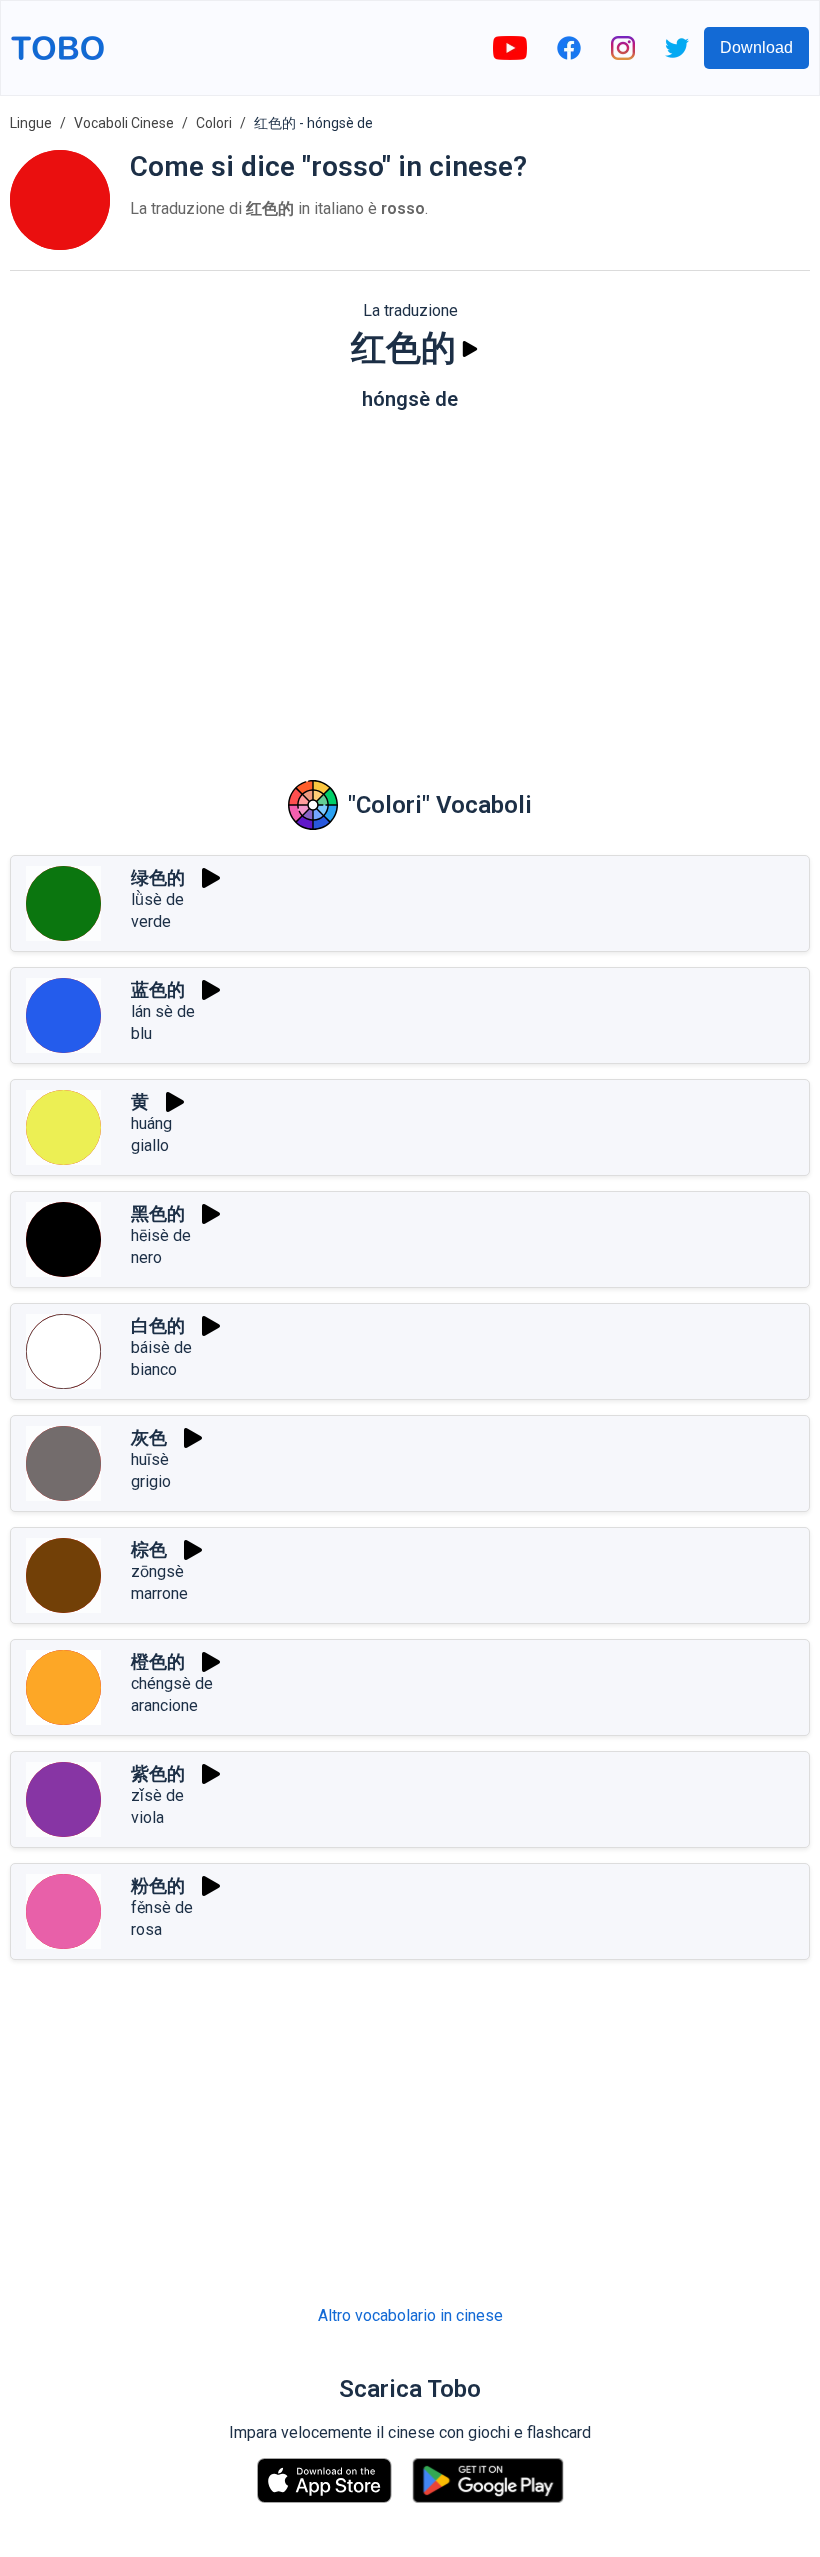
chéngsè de (172, 1683)
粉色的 (158, 1885)
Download (756, 47)
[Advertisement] (410, 581)
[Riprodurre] (470, 349)
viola (147, 1817)
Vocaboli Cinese (124, 123)
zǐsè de (157, 1795)
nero (146, 1257)
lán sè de (163, 1011)
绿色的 (158, 877)
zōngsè (157, 1571)
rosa (146, 1929)
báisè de (161, 1347)
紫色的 (158, 1773)
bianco (154, 1369)
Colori (214, 123)
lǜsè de (157, 899)
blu (141, 1033)
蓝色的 (158, 989)
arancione (164, 1705)
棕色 (149, 1549)
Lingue (31, 123)
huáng (151, 1123)
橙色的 (158, 1661)
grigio (151, 1481)
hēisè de (161, 1235)
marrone (159, 1593)
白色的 (158, 1325)
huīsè (150, 1459)
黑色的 (158, 1213)
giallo (150, 1145)
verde (151, 921)
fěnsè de (162, 1907)
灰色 (149, 1437)
